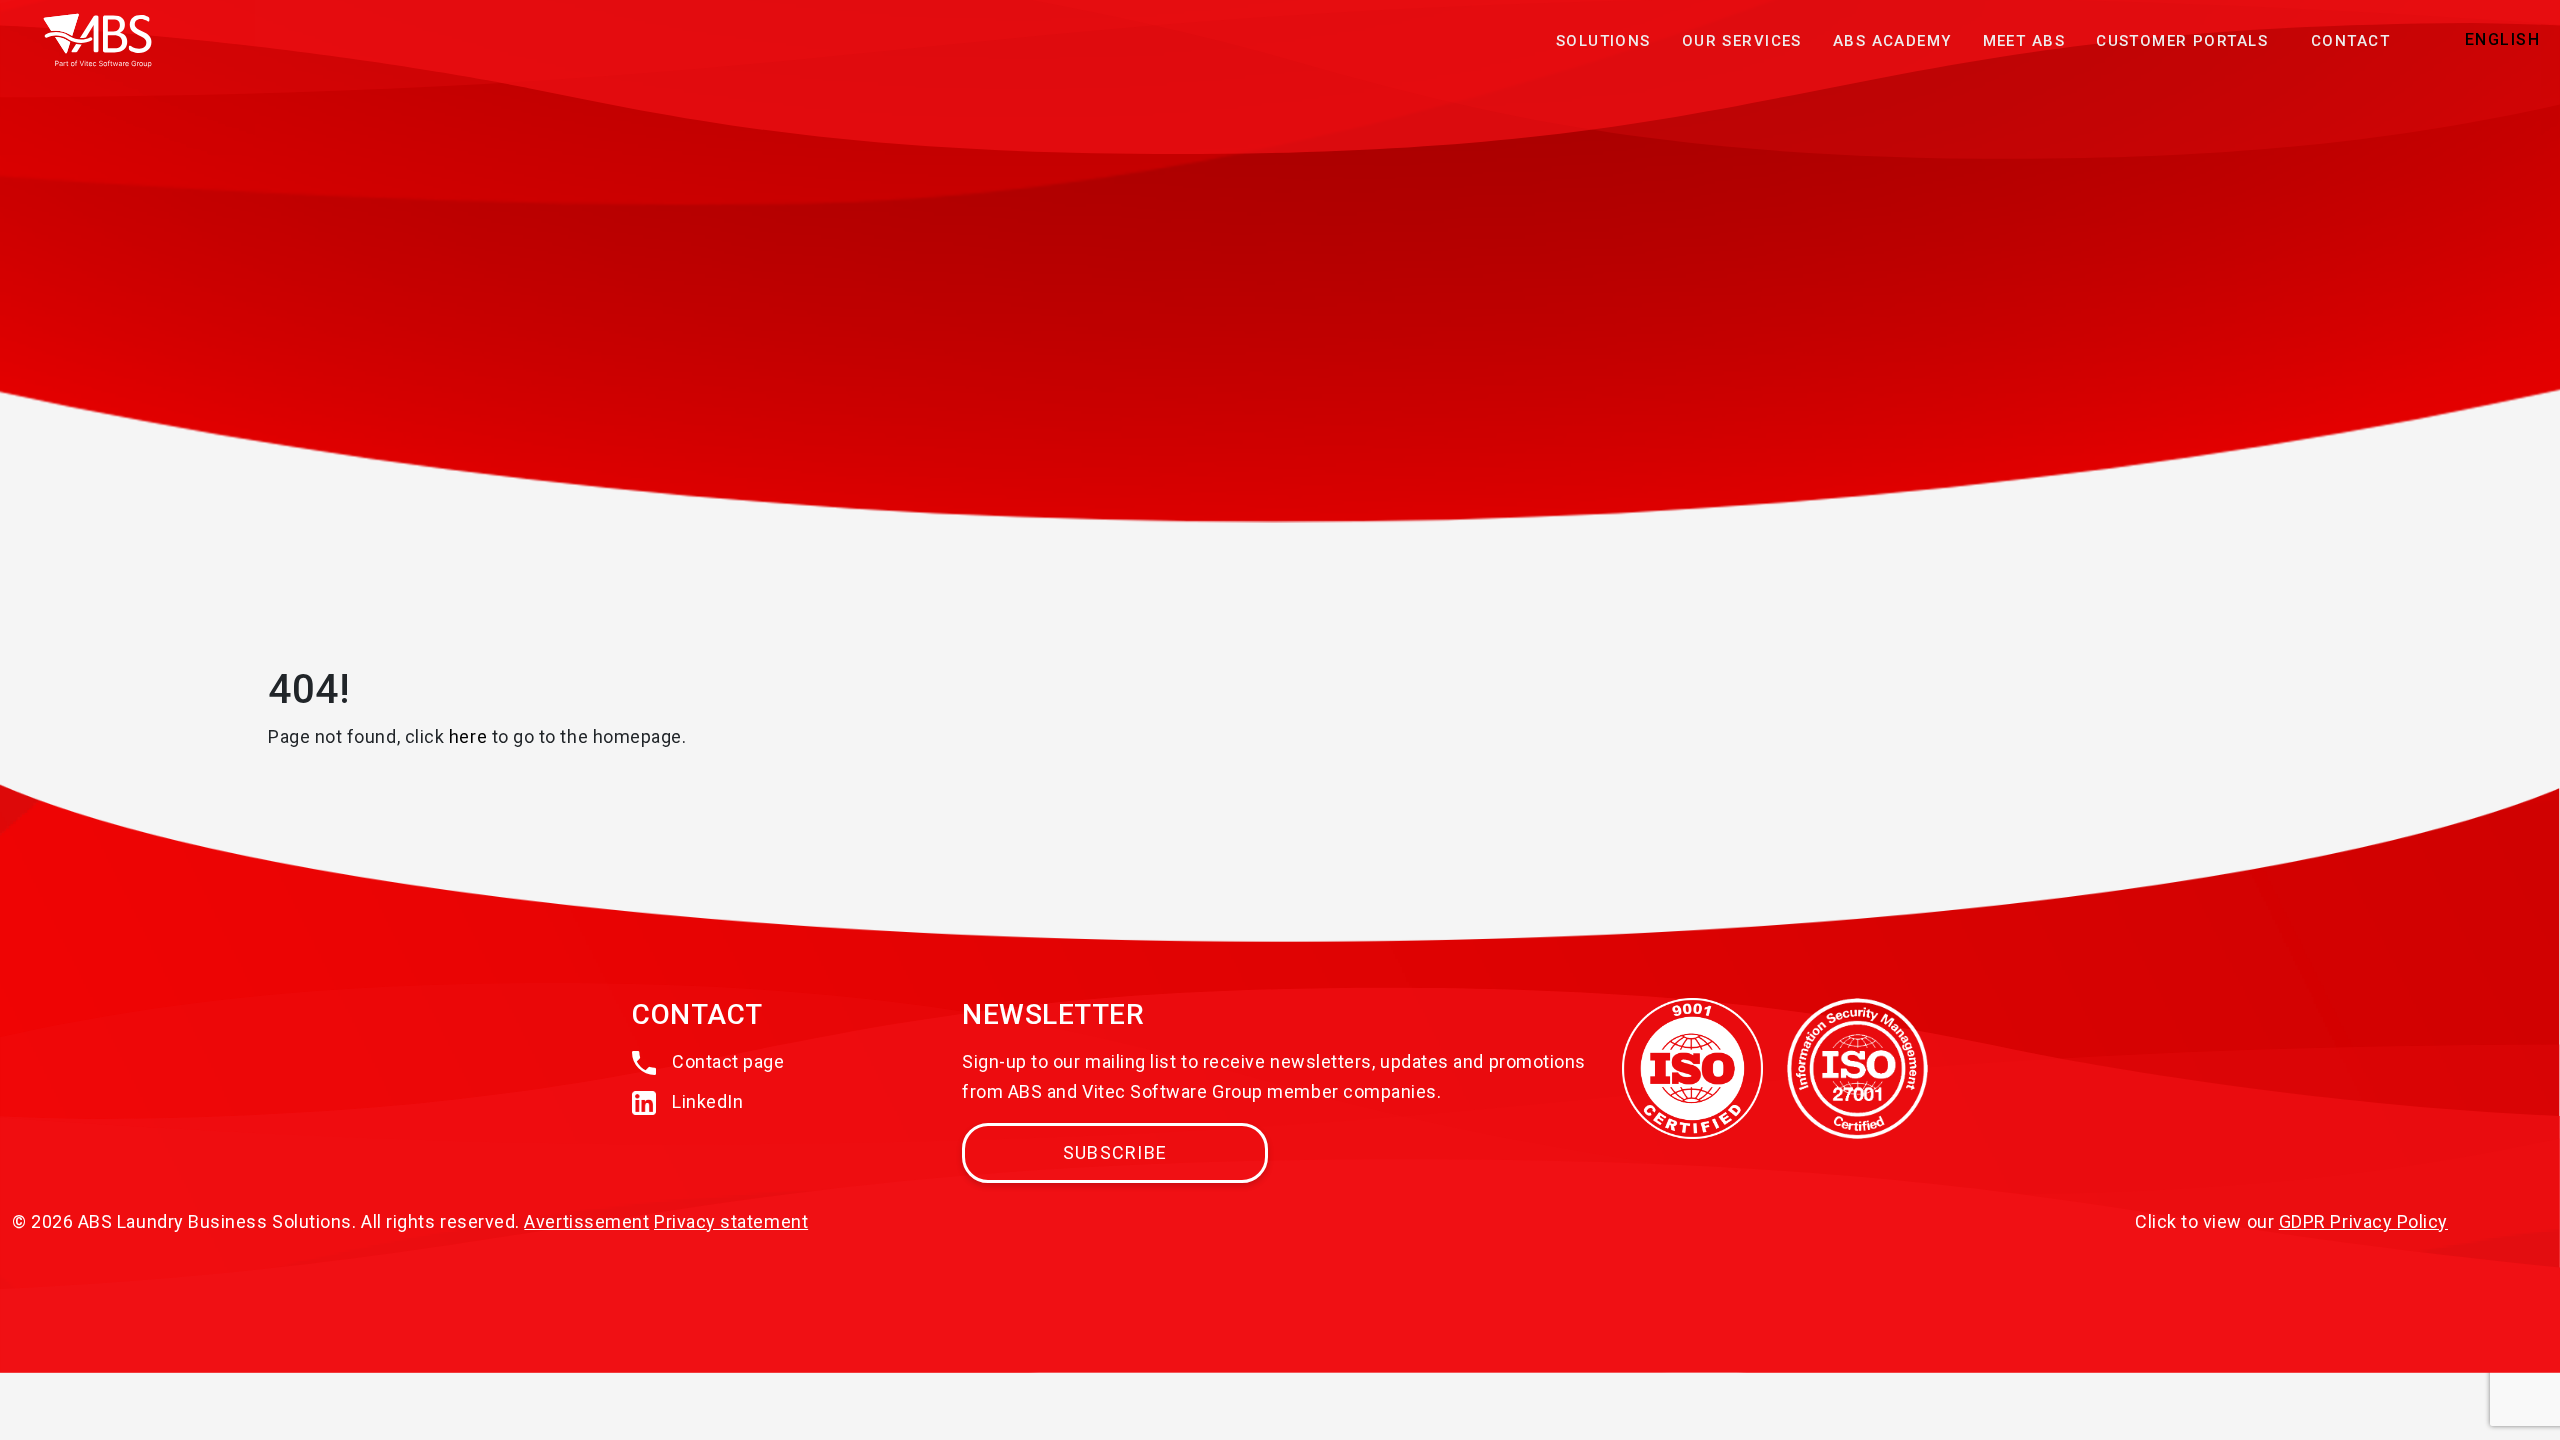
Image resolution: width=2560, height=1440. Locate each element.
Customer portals (2182, 41)
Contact (2350, 41)
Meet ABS (2024, 41)
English (2502, 39)
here (468, 736)
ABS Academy (1892, 41)
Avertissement (586, 1221)
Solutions (1603, 41)
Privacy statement (731, 1221)
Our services (1742, 41)
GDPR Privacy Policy (2363, 1221)
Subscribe (1115, 1152)
